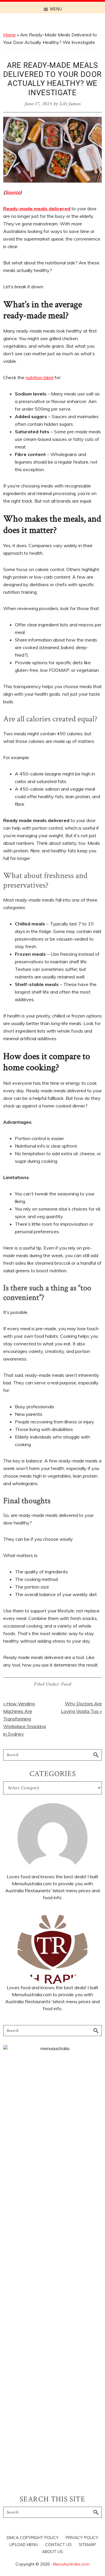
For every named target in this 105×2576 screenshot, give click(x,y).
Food (66, 1684)
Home (9, 35)
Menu (56, 9)
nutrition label (40, 377)
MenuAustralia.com (71, 2564)
